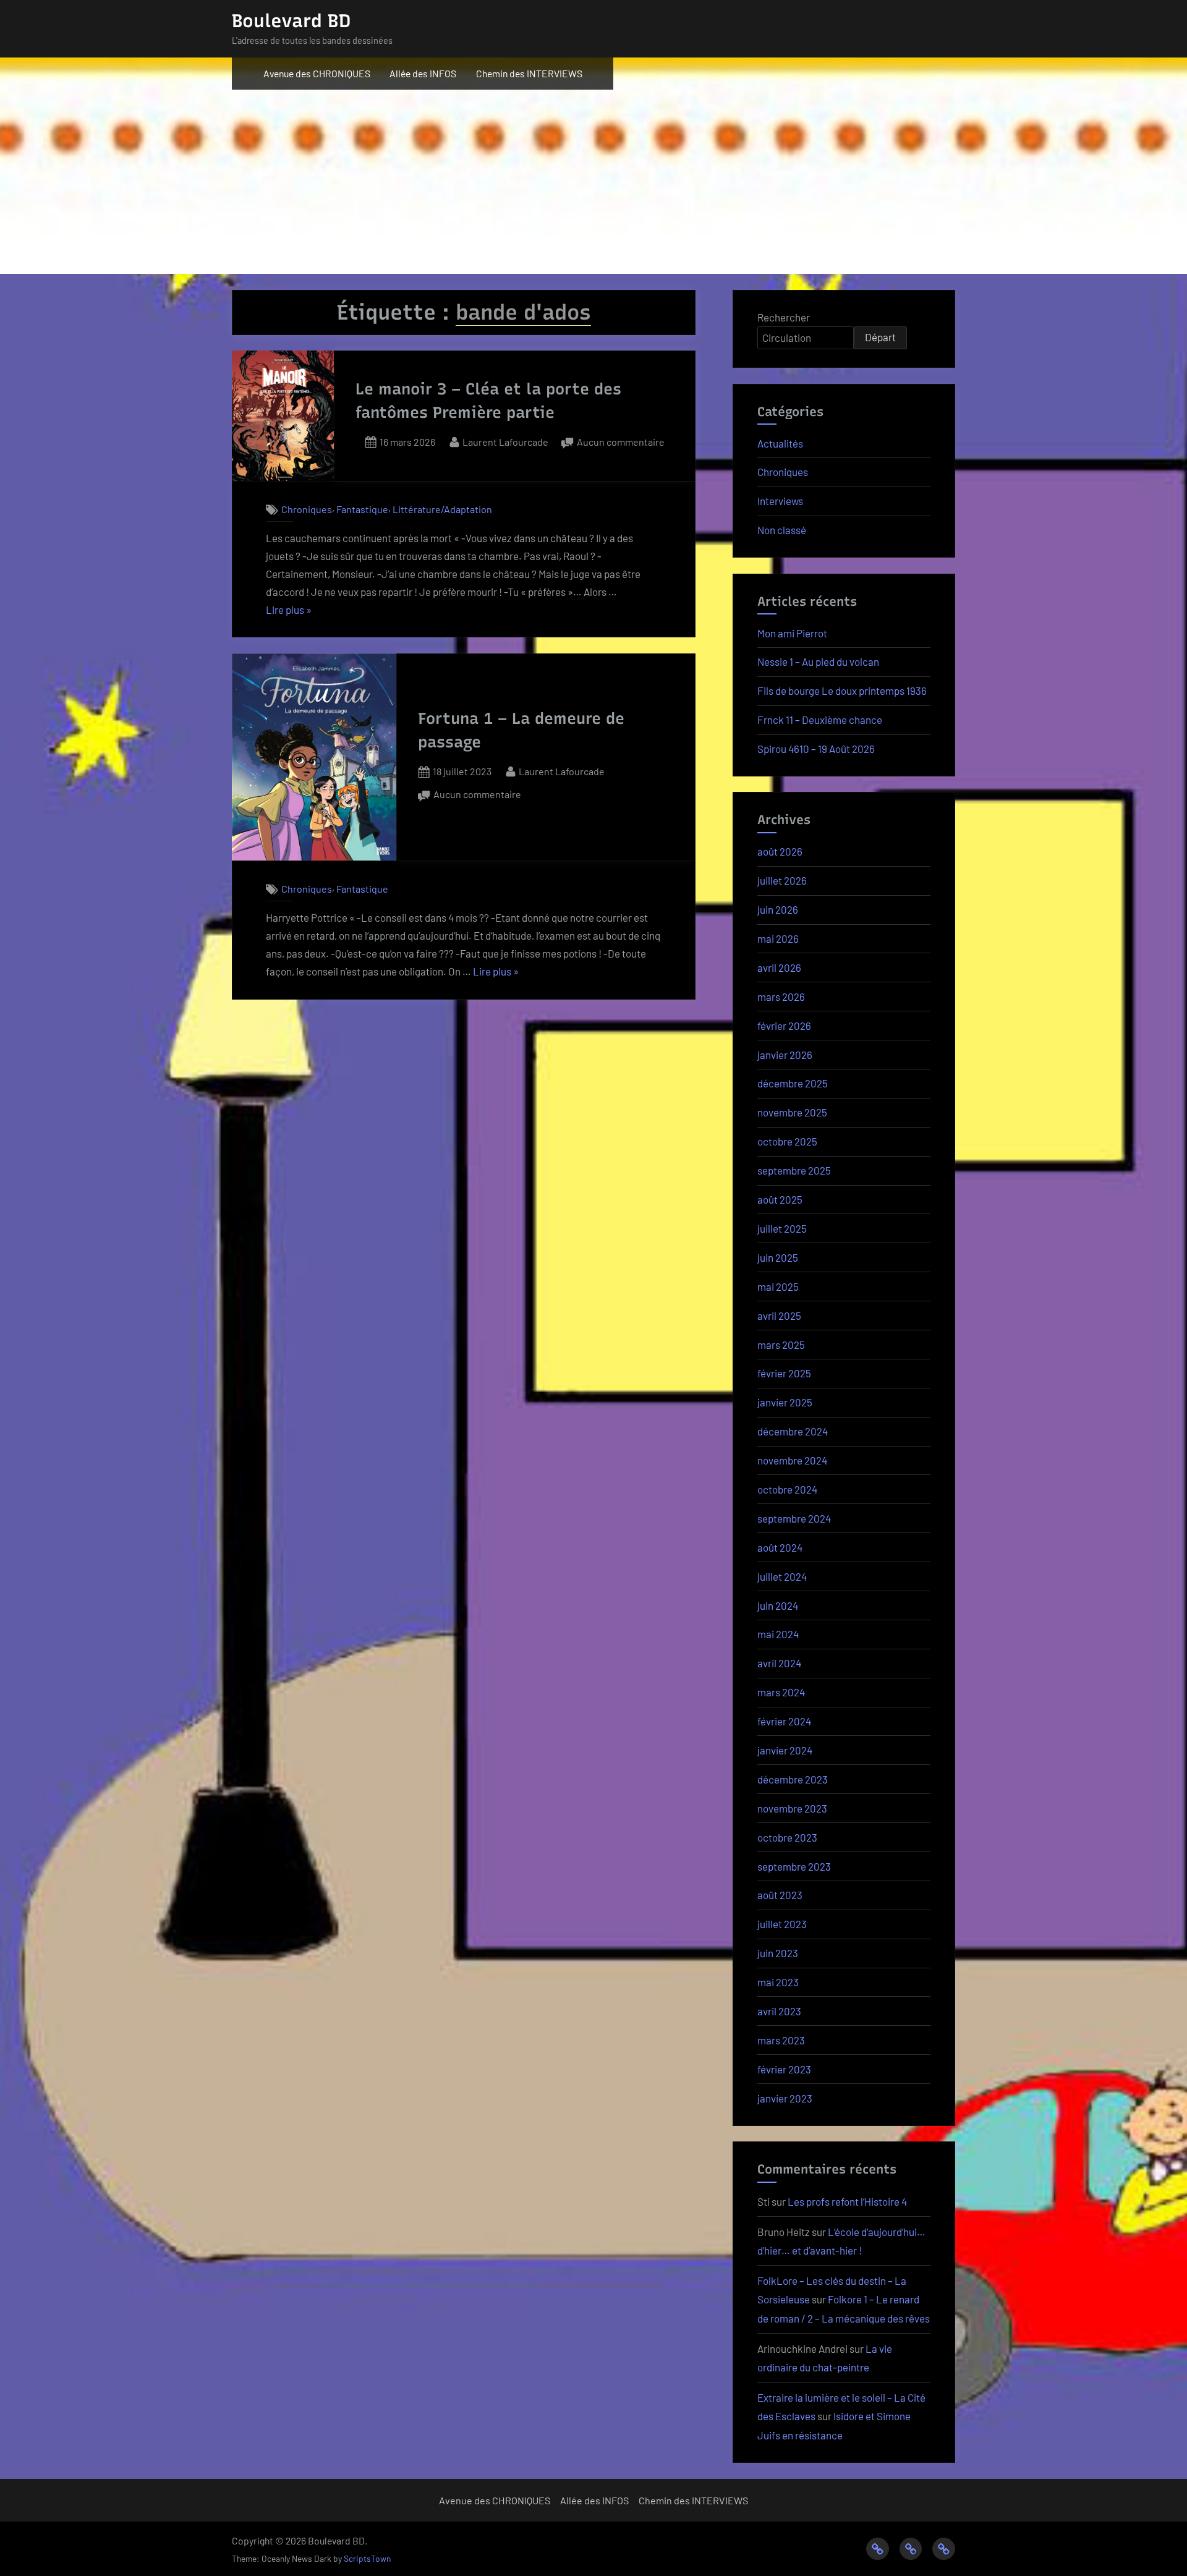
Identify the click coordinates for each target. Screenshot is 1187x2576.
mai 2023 (778, 1982)
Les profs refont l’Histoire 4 (847, 2201)
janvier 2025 (785, 1402)
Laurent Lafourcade (505, 441)
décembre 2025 (793, 1083)
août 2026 (780, 851)
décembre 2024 (793, 1431)
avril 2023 (779, 2011)
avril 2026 (779, 967)
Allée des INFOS (423, 73)
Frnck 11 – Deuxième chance (821, 720)
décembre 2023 (793, 1779)
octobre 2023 (787, 1837)
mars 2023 (781, 2040)
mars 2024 (781, 1692)
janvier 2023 (785, 2098)
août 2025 (780, 1199)
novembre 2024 (792, 1460)
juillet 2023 (782, 1924)
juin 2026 (778, 909)
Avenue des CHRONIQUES (317, 73)
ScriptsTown (367, 2558)
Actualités (780, 443)
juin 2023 (778, 1953)
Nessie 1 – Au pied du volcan (818, 661)
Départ (880, 337)
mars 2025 (781, 1345)
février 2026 (784, 1026)
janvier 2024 (785, 1750)
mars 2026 (781, 997)
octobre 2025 (787, 1141)
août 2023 (780, 1895)
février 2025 (784, 1373)
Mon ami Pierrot (792, 633)
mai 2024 (778, 1634)
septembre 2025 (794, 1170)
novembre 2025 (792, 1112)
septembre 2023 (794, 1866)
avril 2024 (779, 1663)
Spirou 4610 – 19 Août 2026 (816, 749)
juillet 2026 (782, 880)
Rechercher (784, 317)
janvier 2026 (785, 1055)
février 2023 (784, 2069)
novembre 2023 (792, 1808)
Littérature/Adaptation (442, 510)
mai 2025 (778, 1286)
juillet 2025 (782, 1228)
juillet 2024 (782, 1576)
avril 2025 (779, 1316)
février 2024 (784, 1721)
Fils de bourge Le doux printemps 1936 (842, 691)
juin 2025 (778, 1257)
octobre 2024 (787, 1489)
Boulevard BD (291, 21)
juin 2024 (778, 1605)
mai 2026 (778, 938)
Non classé (782, 530)
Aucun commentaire (621, 443)
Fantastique (362, 510)
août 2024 (780, 1547)
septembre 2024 (794, 1518)
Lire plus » (289, 611)
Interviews (780, 501)
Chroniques (307, 510)
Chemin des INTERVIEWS (529, 73)
